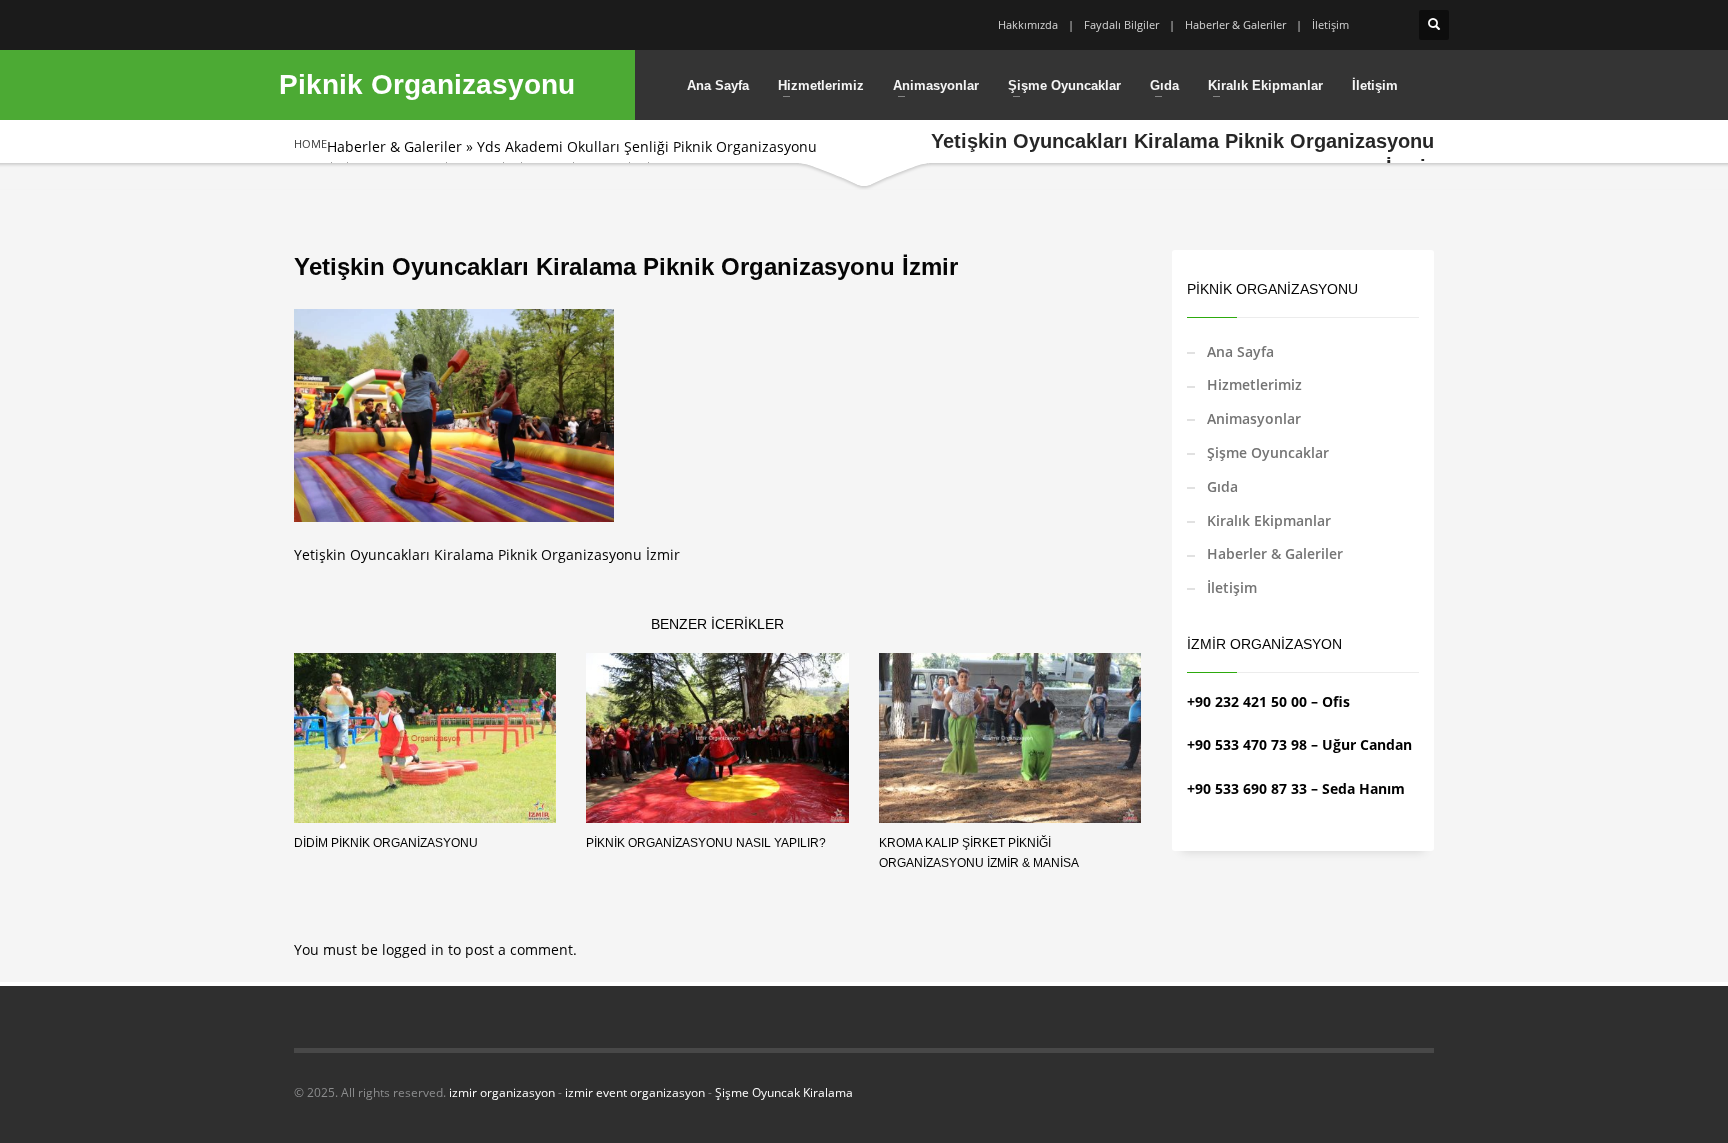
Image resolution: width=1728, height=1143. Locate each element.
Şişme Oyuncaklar (1268, 452)
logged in (415, 949)
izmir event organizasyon (635, 1092)
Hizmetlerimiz (1254, 384)
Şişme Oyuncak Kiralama (784, 1092)
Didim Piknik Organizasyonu (386, 843)
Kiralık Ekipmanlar (1269, 520)
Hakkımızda (1028, 24)
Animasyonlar (1254, 418)
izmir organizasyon (502, 1092)
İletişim (1330, 24)
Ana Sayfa (1240, 351)
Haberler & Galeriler (1235, 24)
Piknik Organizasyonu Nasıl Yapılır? (706, 843)
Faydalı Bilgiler (1121, 24)
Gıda (1222, 486)
